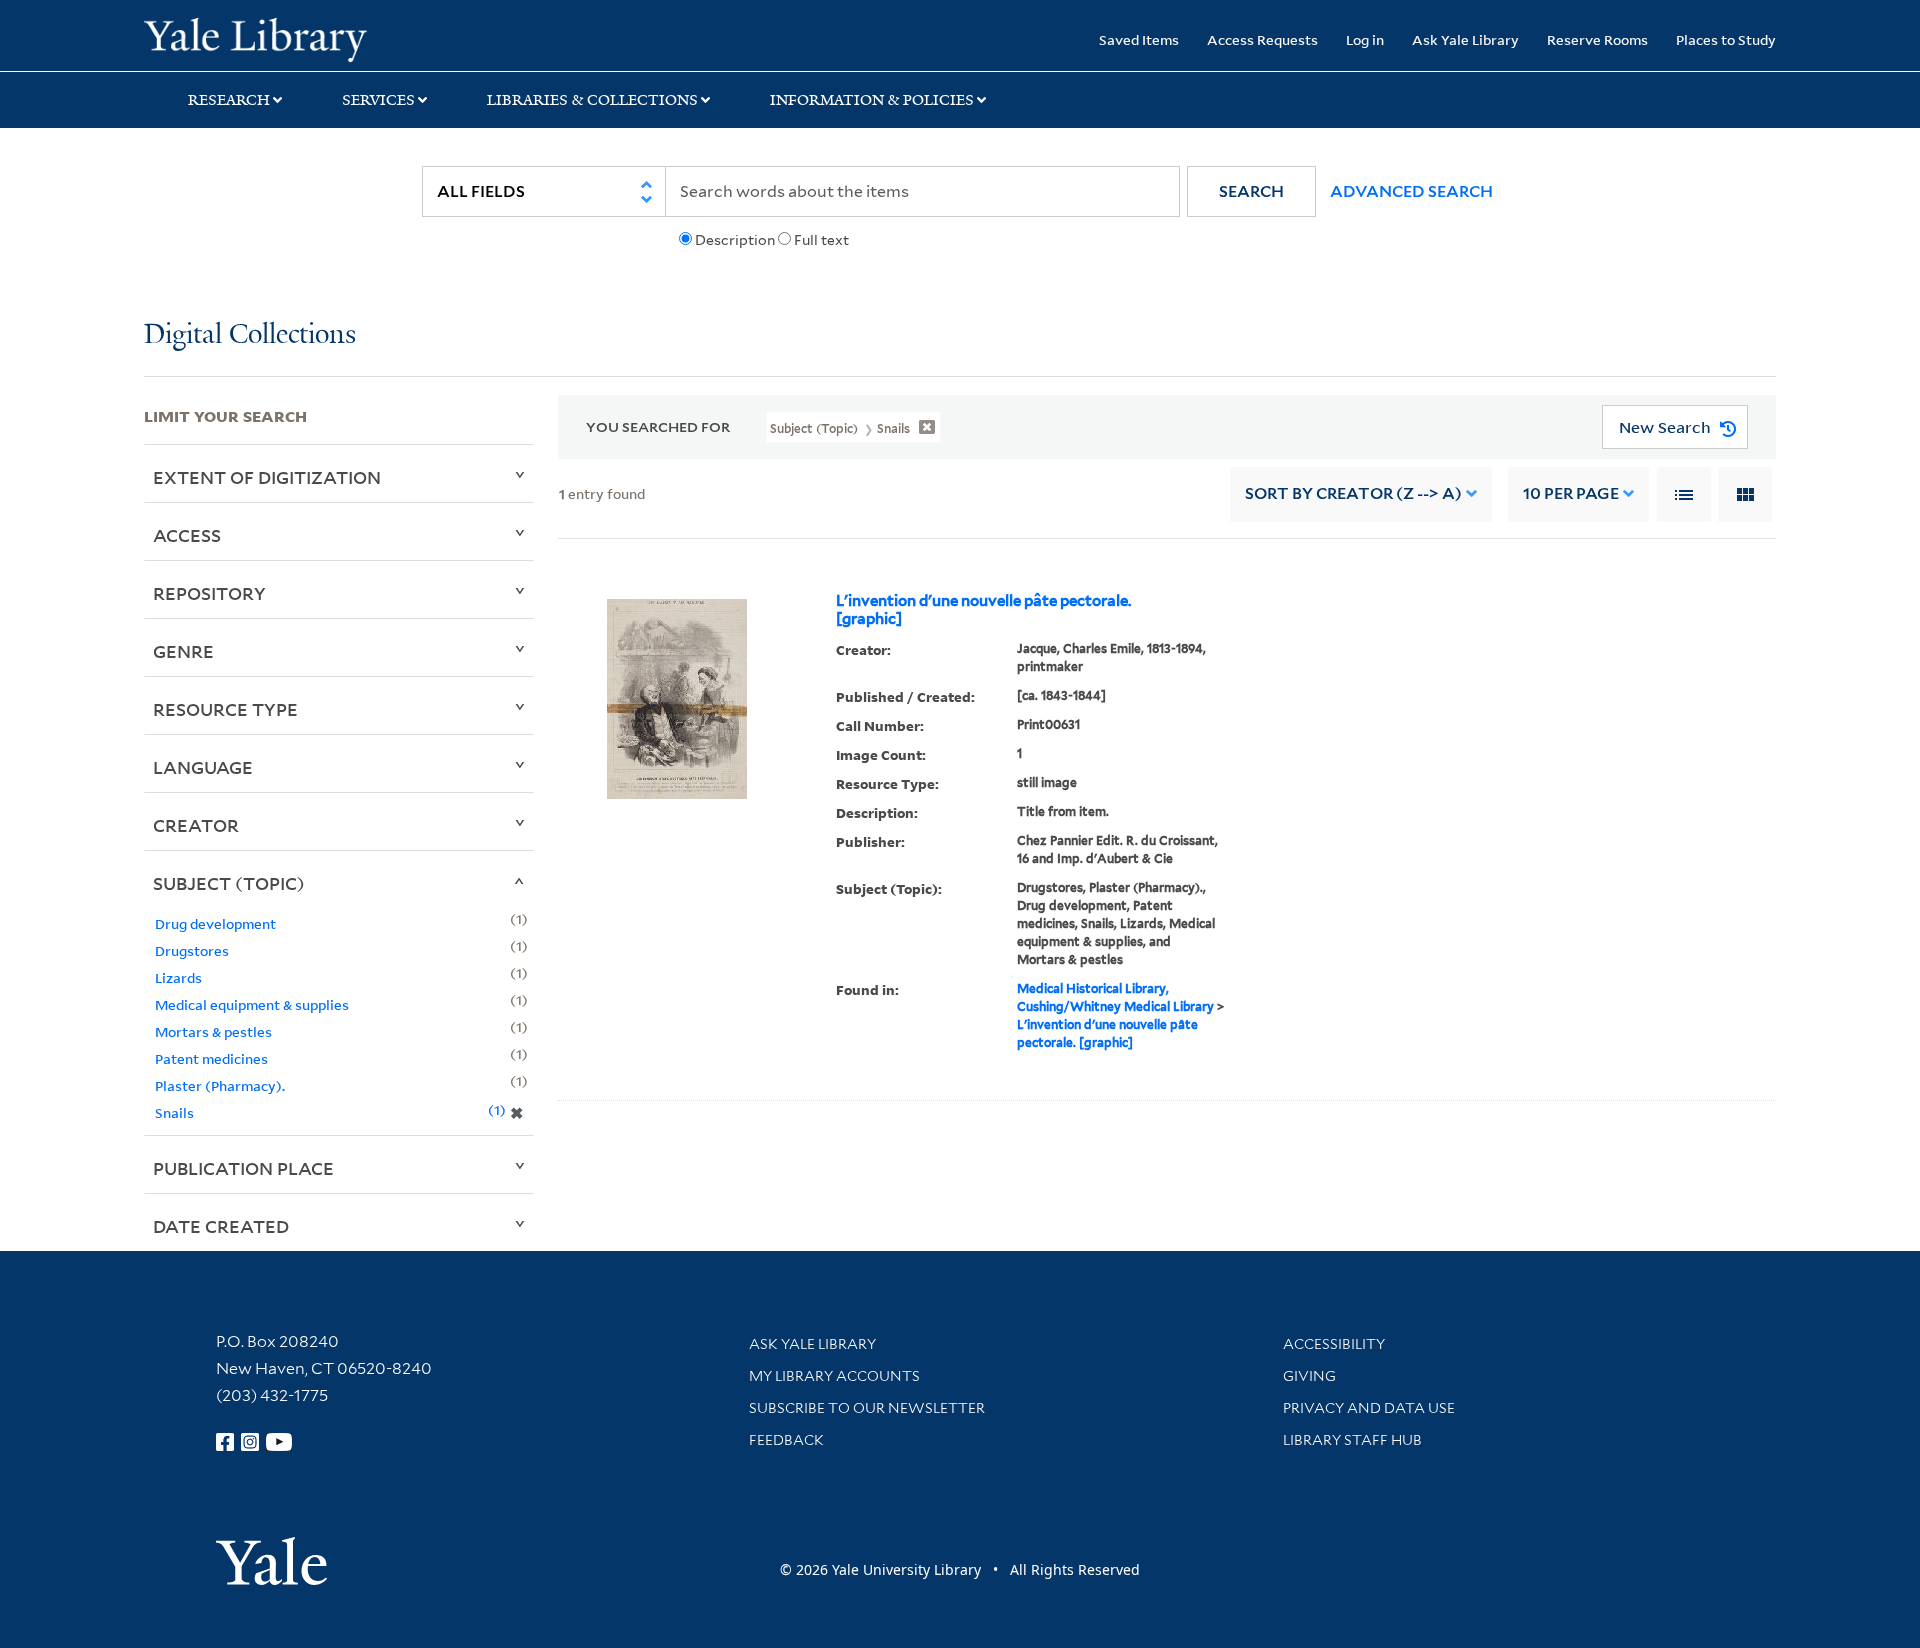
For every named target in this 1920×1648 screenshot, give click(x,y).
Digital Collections (250, 335)
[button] (1251, 191)
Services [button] (378, 100)
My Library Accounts (834, 1376)
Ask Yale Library (1465, 39)
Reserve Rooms (1597, 39)
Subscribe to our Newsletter (867, 1408)
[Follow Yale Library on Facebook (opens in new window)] (225, 1442)
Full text (821, 240)
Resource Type (225, 709)
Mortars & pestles (213, 1031)
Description (735, 240)
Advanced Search (1411, 191)
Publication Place (243, 1168)
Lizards (178, 977)
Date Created (221, 1226)
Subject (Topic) (229, 883)
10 (1571, 493)
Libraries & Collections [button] (592, 100)
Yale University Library (266, 38)
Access (187, 535)
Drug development (215, 923)
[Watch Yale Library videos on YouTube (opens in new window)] (279, 1442)
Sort (1353, 493)
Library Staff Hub (1352, 1440)
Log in (1365, 39)
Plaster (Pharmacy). (220, 1085)
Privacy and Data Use (1369, 1408)
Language (203, 767)
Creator (196, 825)
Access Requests (1262, 39)
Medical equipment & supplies (252, 1004)
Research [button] (229, 100)
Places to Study (1726, 39)
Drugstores (192, 950)
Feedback (786, 1440)
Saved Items (1139, 39)
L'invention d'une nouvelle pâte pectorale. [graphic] (983, 610)
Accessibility (1334, 1344)
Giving (1309, 1376)
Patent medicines (211, 1058)
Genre (183, 651)
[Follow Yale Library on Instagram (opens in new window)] (250, 1442)
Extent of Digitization (267, 477)
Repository (209, 593)
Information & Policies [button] (872, 100)
